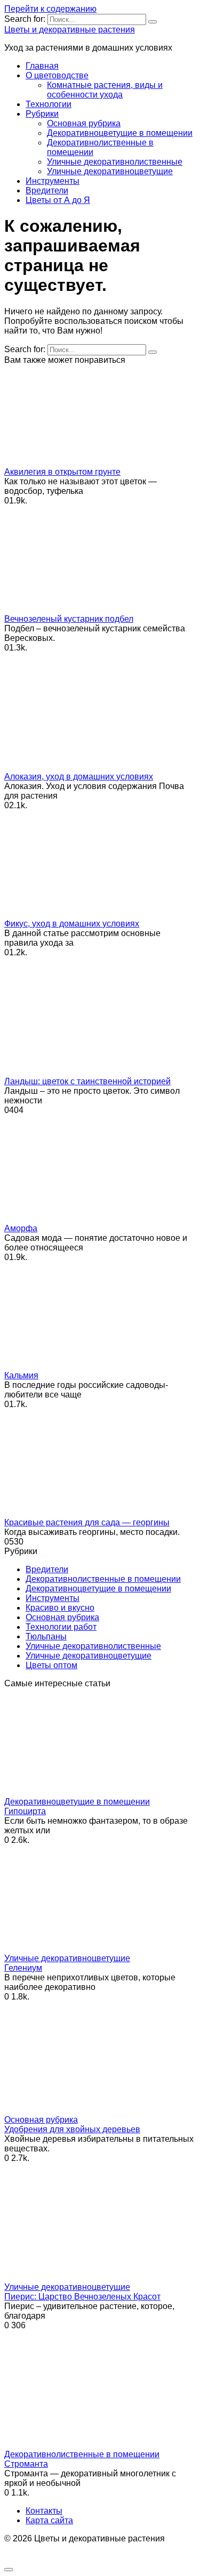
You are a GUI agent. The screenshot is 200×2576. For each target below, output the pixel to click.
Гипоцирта (25, 1811)
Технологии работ (61, 1627)
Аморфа (21, 1228)
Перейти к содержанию (50, 9)
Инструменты (53, 181)
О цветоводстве (57, 75)
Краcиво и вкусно (60, 1608)
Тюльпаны (46, 1636)
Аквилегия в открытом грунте (62, 472)
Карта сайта (49, 2520)
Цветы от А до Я (58, 200)
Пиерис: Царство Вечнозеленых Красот (82, 2297)
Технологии (49, 104)
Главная (42, 66)
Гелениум (23, 1968)
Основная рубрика (84, 123)
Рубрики (42, 114)
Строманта (26, 2464)
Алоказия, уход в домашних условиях (79, 777)
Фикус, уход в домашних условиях (72, 924)
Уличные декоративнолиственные (115, 162)
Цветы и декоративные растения (70, 30)
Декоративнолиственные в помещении (103, 1579)
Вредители (47, 190)
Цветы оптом (51, 1665)
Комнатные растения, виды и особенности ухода (105, 90)
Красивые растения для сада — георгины (87, 1522)
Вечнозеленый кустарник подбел (69, 619)
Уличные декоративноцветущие (110, 171)
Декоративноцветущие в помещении (120, 133)
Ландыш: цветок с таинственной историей (87, 1081)
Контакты (44, 2511)
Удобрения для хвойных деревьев (72, 2129)
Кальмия (21, 1375)
